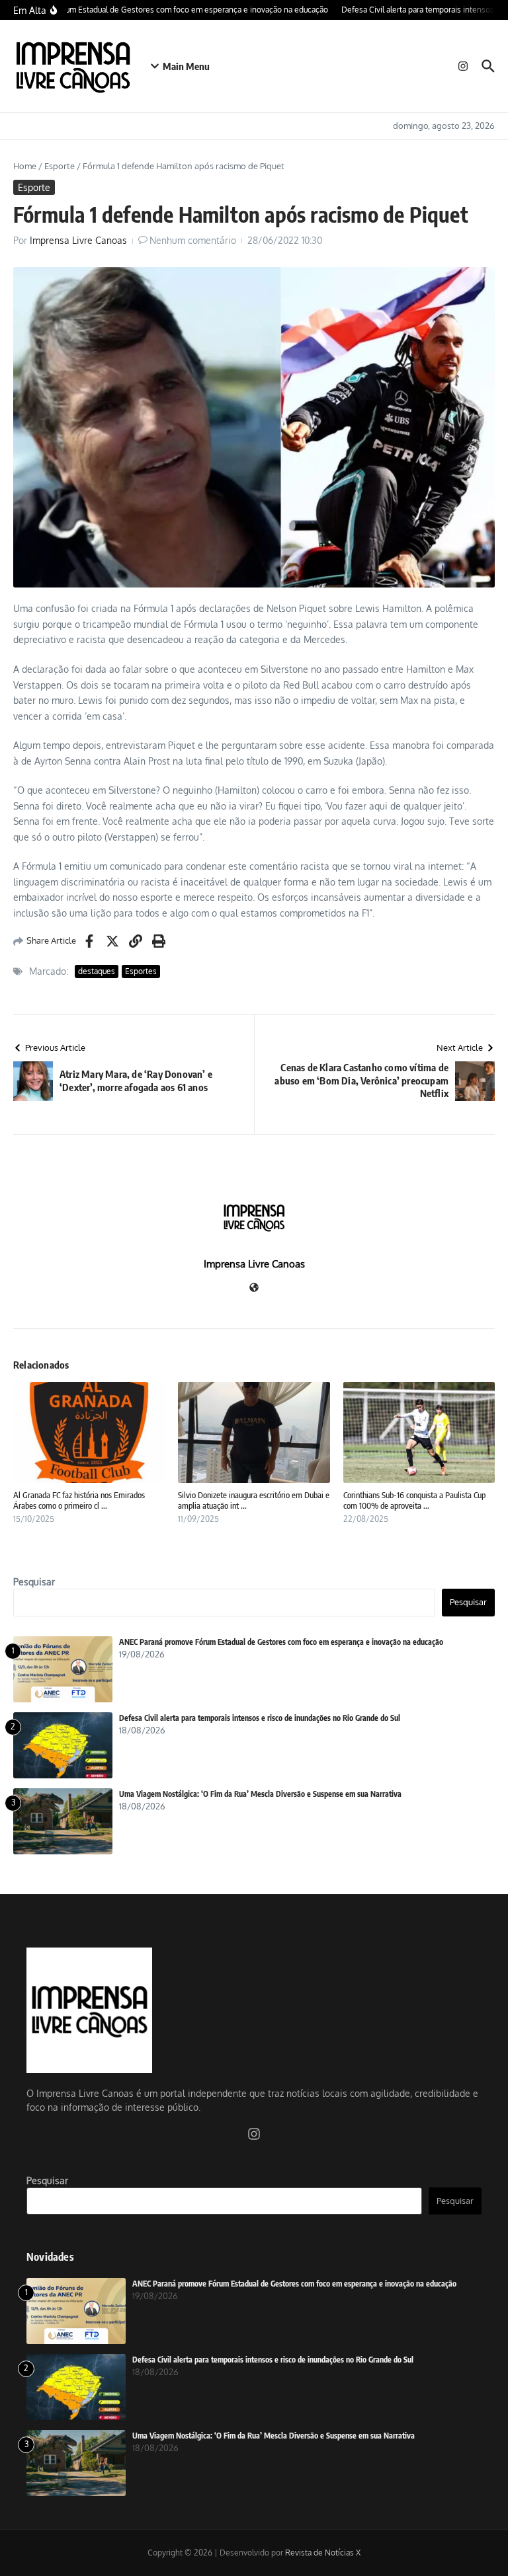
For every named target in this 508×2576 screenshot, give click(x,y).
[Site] (254, 1288)
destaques (97, 971)
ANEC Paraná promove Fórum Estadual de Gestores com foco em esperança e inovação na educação (281, 1642)
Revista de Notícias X (323, 2553)
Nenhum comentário (193, 240)
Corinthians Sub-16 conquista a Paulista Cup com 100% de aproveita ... (414, 1500)
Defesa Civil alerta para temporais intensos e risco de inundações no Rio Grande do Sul (260, 1718)
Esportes (141, 971)
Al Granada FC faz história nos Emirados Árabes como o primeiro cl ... (79, 1500)
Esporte (60, 166)
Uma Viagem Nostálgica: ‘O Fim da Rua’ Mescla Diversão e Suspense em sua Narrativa (260, 1794)
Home (25, 166)
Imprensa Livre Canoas (78, 240)
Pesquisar (34, 1582)
